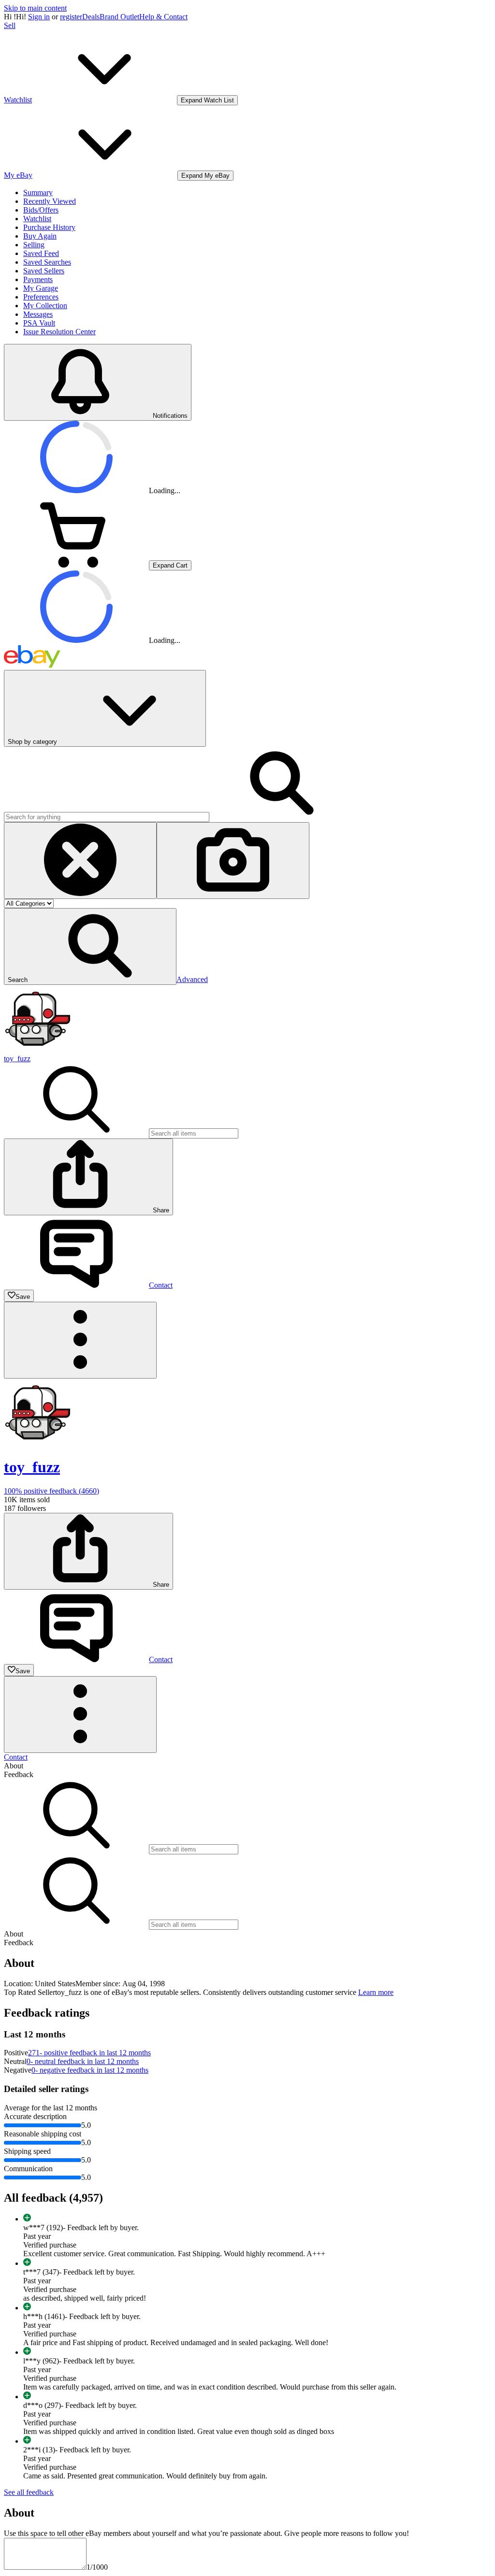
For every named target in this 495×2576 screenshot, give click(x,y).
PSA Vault (39, 323)
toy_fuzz (17, 1059)
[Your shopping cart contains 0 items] (76, 565)
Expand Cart (170, 565)
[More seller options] (80, 1340)
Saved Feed (41, 253)
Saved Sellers (44, 271)
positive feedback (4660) (51, 1491)
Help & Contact (163, 17)
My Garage (41, 288)
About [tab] (14, 1766)
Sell (10, 25)
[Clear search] (80, 861)
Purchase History (49, 227)
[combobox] (107, 817)
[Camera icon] (233, 861)
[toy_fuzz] (38, 1050)
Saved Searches (47, 262)
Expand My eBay (205, 176)
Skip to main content (35, 8)
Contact (16, 1757)
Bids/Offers (41, 210)
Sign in (39, 17)
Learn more (376, 1992)
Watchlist (37, 219)
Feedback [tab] (19, 1774)
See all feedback (29, 2492)
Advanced (192, 979)
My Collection (45, 306)
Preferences (41, 297)
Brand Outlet (119, 17)
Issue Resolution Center (59, 332)
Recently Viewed (50, 201)
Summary (38, 192)
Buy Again (40, 236)
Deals (91, 17)
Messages (38, 314)
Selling (34, 245)
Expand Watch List (207, 100)
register (71, 17)
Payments (38, 279)
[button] (90, 946)
